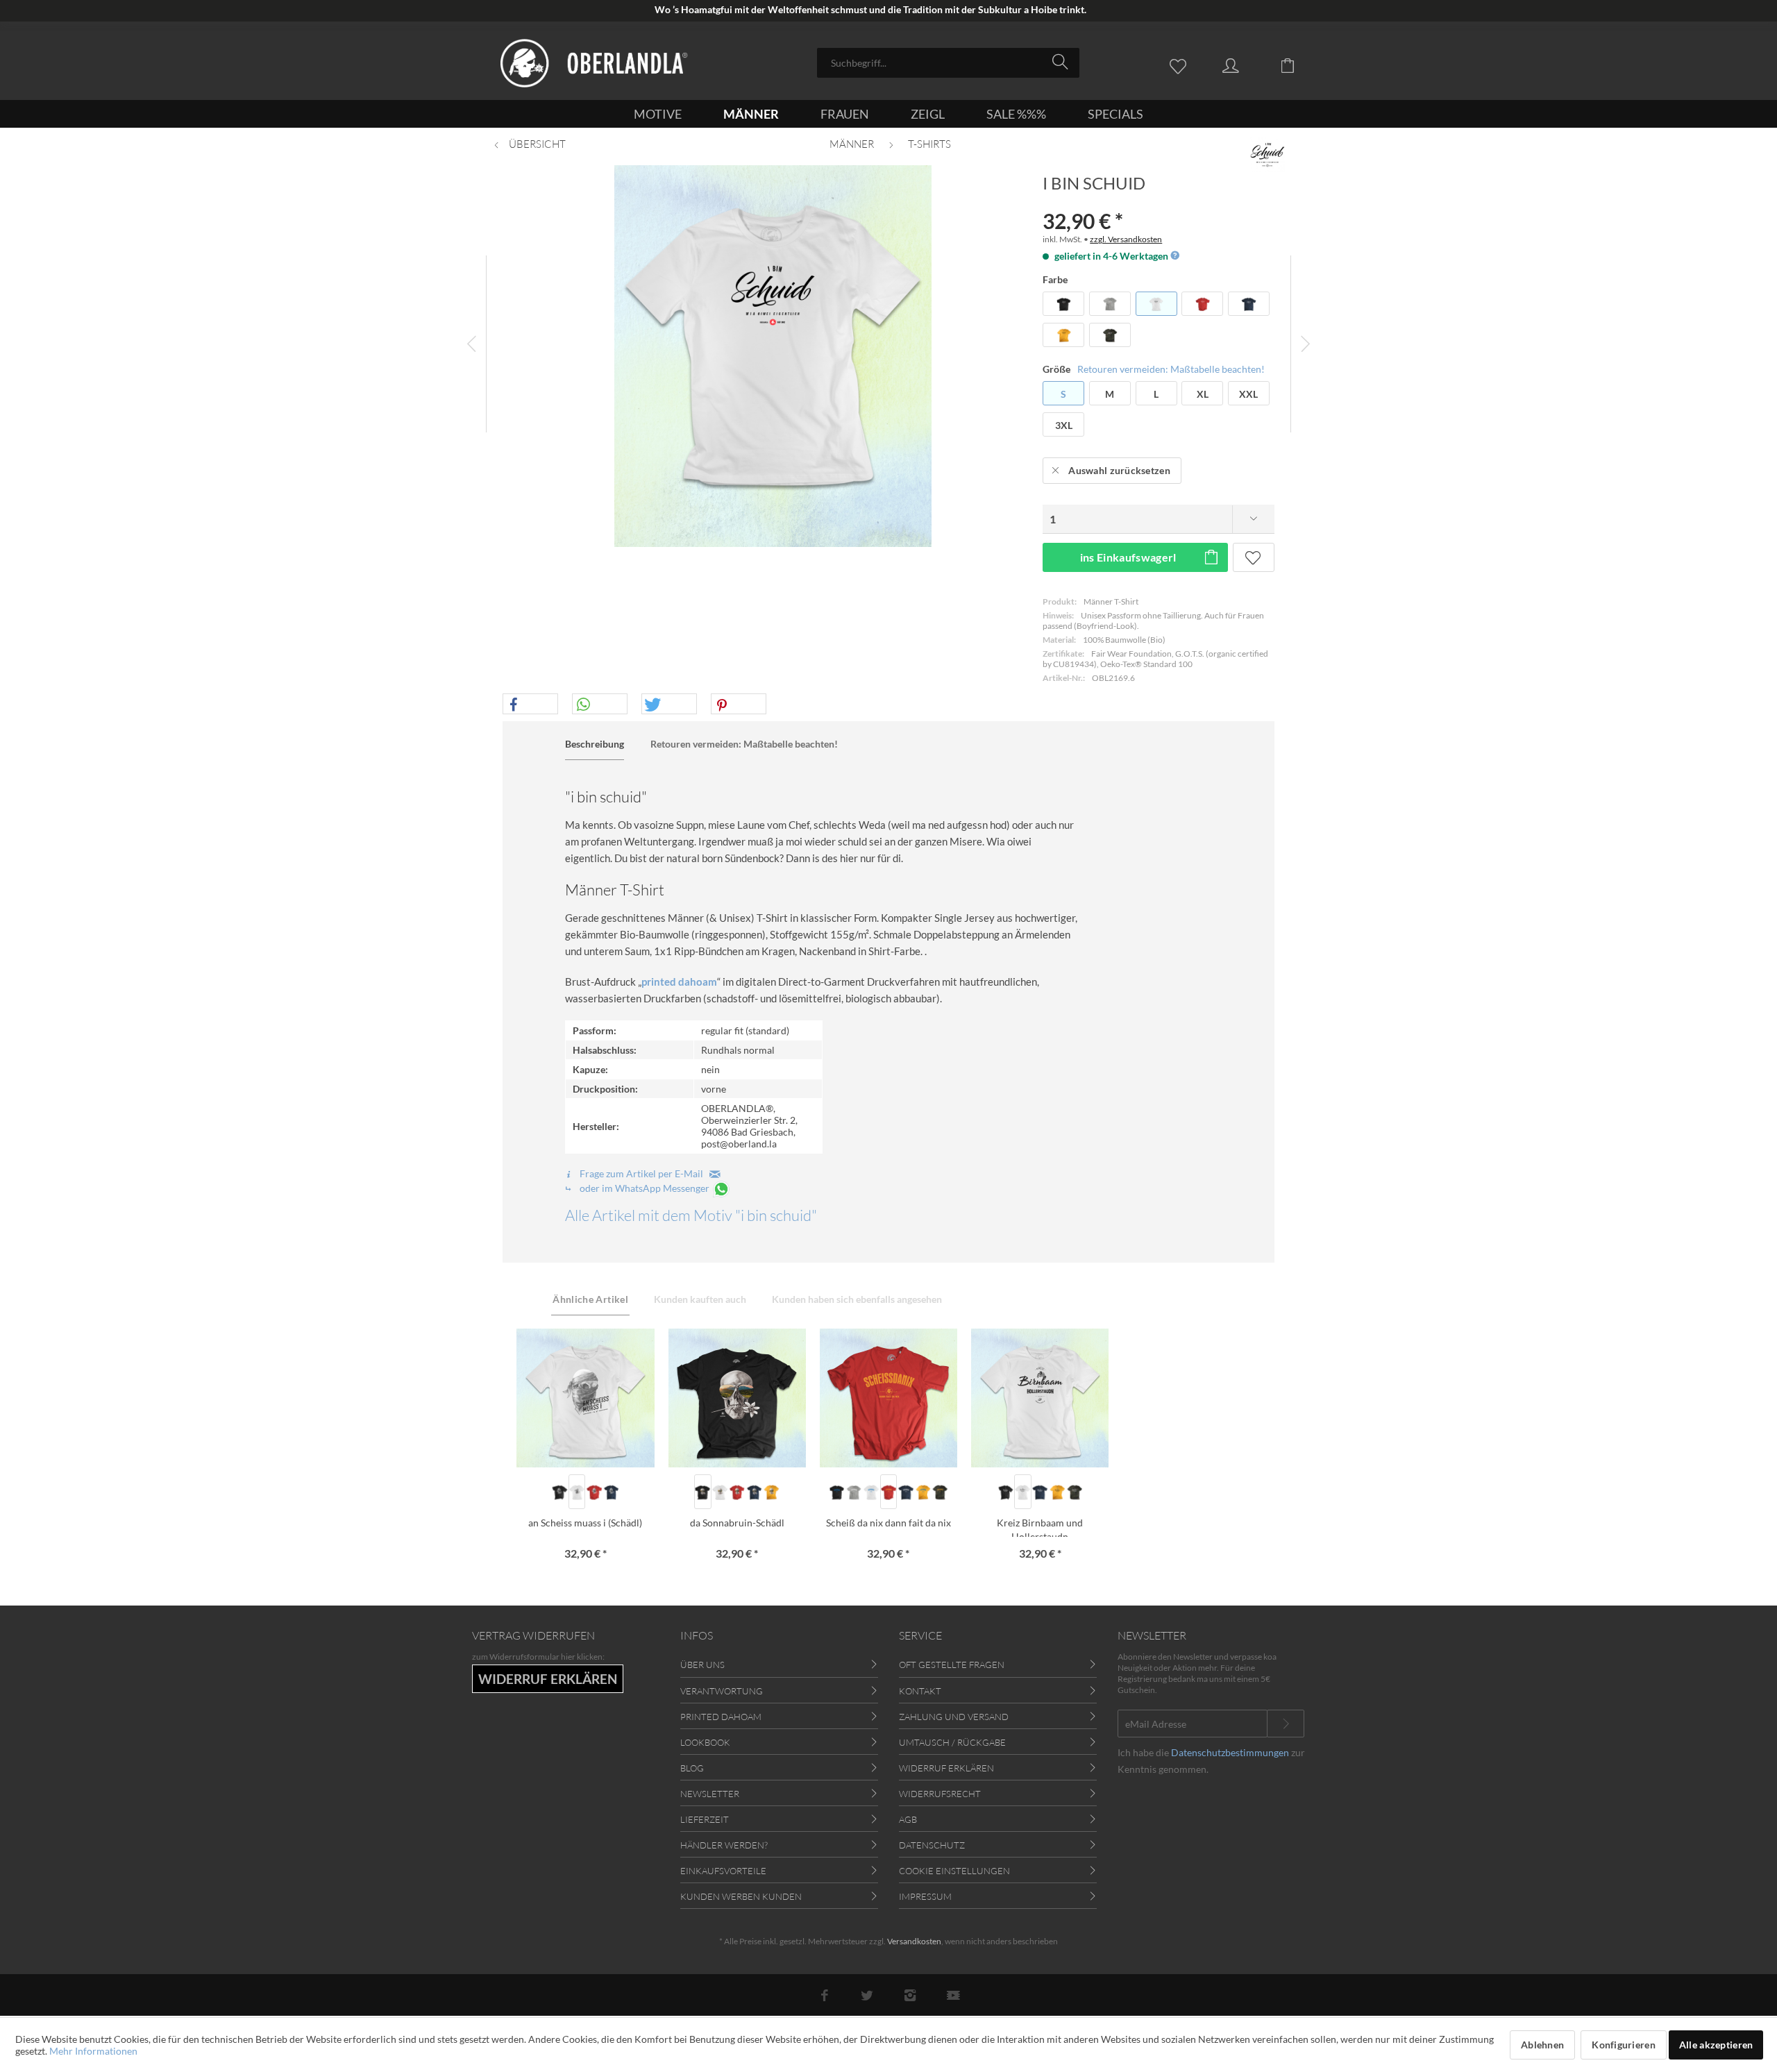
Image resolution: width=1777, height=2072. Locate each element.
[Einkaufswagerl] (1298, 65)
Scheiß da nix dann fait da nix (888, 1523)
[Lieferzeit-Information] (1174, 256)
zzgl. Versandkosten (1126, 239)
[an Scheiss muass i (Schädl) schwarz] (560, 1492)
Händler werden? (724, 1845)
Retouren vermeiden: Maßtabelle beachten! (1171, 369)
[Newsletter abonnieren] (1286, 1724)
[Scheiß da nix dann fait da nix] (888, 1398)
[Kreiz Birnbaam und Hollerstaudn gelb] (1058, 1492)
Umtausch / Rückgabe (952, 1742)
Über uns (702, 1665)
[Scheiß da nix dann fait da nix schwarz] (837, 1492)
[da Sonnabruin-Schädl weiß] (720, 1492)
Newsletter (710, 1794)
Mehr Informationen (93, 2051)
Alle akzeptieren (1716, 2045)
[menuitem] (948, 63)
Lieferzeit (705, 1819)
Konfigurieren (1624, 2045)
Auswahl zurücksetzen (1119, 470)
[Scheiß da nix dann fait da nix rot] (889, 1492)
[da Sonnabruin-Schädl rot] (737, 1492)
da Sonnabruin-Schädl (737, 1523)
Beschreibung (595, 744)
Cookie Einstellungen (954, 1871)
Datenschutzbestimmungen (1230, 1752)
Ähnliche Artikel (590, 1299)
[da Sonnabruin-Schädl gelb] (772, 1492)
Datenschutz (932, 1845)
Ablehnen (1542, 2045)
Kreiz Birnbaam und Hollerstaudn (1040, 1527)
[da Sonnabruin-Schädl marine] (754, 1492)
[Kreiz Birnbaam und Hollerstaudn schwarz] (1005, 1492)
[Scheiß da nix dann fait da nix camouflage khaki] (940, 1492)
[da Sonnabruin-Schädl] (737, 1398)
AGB (908, 1819)
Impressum (925, 1896)
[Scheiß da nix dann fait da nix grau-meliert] (854, 1492)
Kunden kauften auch (700, 1299)
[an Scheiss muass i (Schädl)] (585, 1398)
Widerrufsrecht (940, 1794)
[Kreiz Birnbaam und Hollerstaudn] (1040, 1398)
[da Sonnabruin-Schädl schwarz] (703, 1492)
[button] (530, 705)
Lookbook (705, 1742)
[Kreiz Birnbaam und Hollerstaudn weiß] (1023, 1492)
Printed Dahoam (721, 1717)
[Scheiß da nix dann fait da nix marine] (906, 1492)
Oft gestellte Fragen (952, 1665)
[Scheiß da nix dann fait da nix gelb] (923, 1492)
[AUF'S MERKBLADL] (1254, 557)
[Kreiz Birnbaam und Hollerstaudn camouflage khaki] (1074, 1492)
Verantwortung (722, 1691)
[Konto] (1244, 65)
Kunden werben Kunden (741, 1896)
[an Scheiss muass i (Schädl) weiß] (577, 1492)
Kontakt (920, 1691)
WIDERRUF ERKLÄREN (548, 1679)
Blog (692, 1768)
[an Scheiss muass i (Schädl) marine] (611, 1492)
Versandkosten (914, 1941)
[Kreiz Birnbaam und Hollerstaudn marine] (1040, 1492)
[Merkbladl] (1181, 65)
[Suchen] (1062, 62)
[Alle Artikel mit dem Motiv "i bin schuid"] (1268, 155)
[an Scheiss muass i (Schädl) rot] (594, 1492)
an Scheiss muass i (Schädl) (585, 1523)
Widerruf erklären (946, 1768)
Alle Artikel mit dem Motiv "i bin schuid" (691, 1215)
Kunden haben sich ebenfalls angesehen (857, 1299)
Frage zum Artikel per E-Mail (643, 1173)
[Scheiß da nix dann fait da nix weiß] (871, 1492)
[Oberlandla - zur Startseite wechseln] (594, 63)
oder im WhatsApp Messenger (645, 1188)
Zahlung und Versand (954, 1717)
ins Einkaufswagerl (1128, 557)
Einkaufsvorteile (723, 1871)
